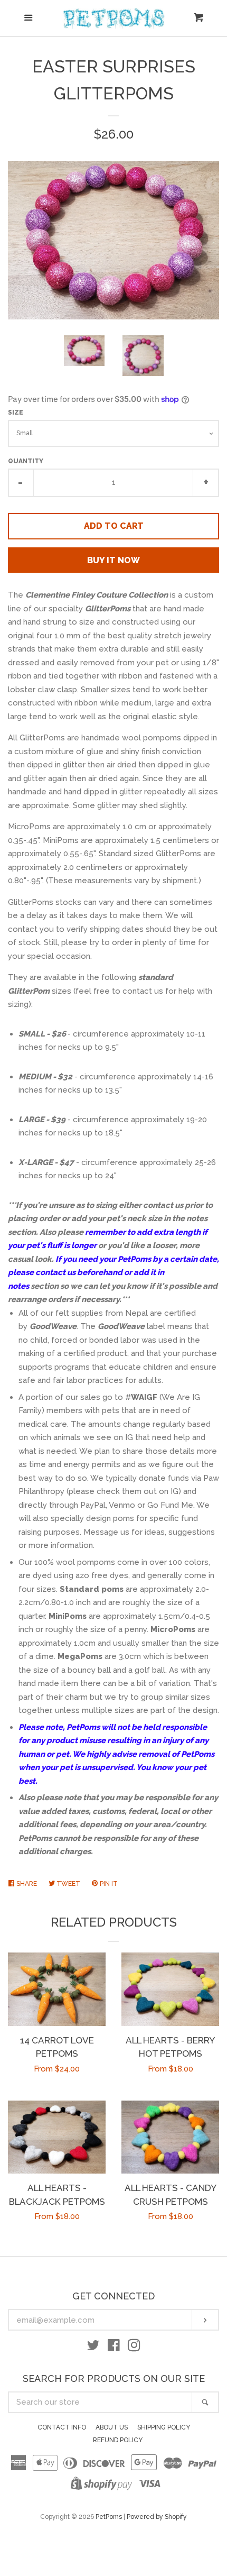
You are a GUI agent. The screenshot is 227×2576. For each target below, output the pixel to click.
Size (16, 412)
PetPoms (109, 2517)
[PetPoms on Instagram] (134, 2348)
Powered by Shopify (157, 2517)
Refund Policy (118, 2440)
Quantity (26, 461)
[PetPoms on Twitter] (93, 2348)
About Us (112, 2427)
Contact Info (62, 2427)
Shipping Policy (164, 2427)
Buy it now (113, 560)
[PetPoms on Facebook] (114, 2348)
